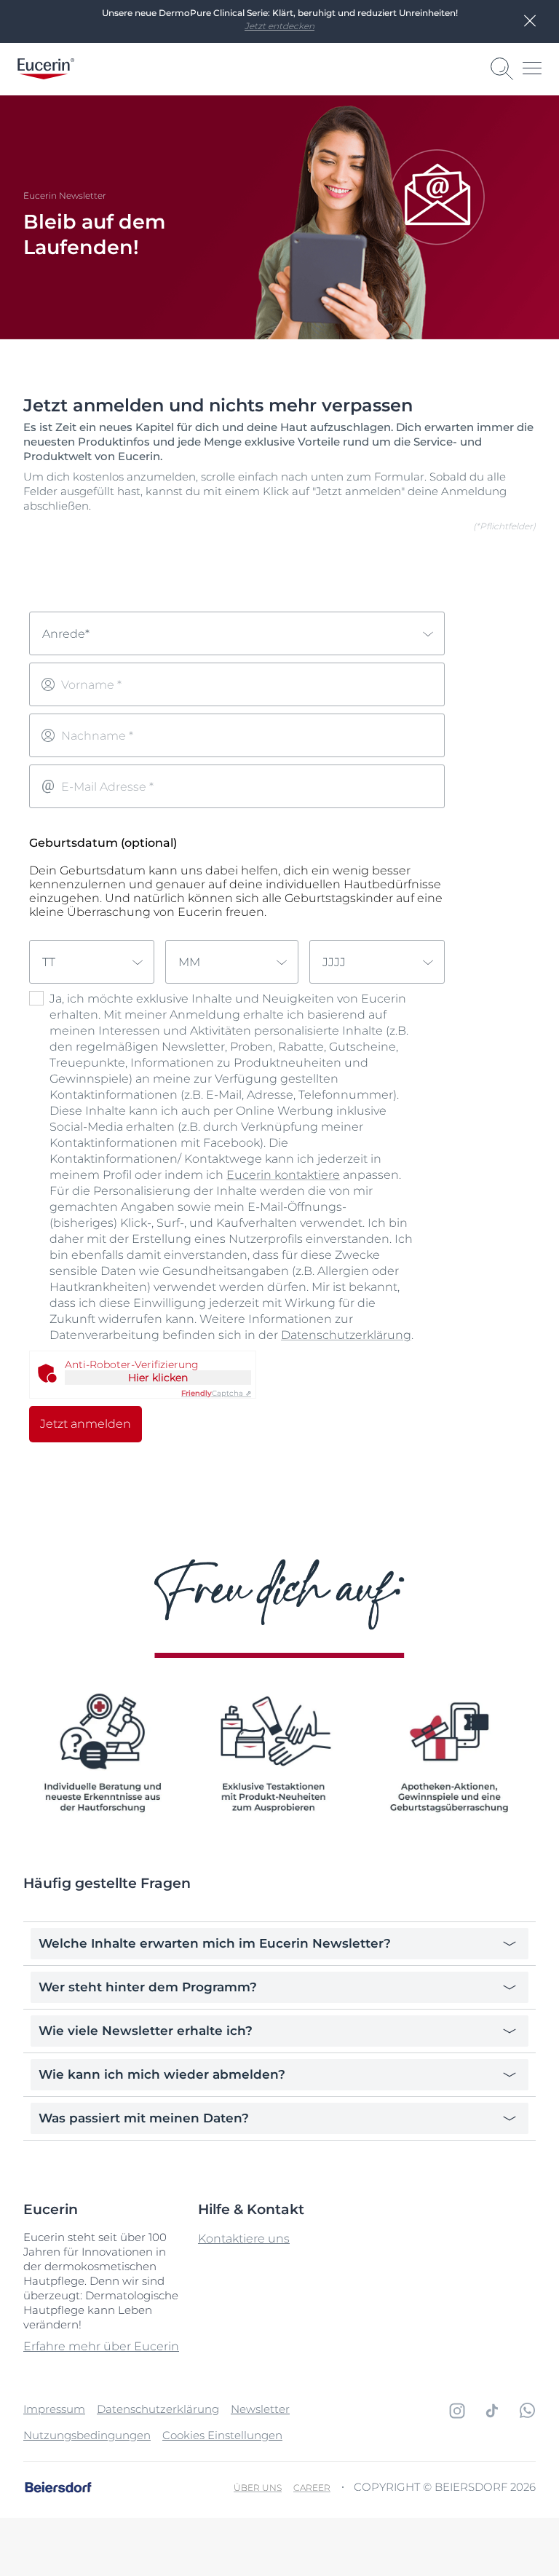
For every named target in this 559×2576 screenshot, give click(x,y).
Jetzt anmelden (86, 1424)
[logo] (46, 69)
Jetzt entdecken (279, 26)
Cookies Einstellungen (222, 2435)
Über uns (258, 2488)
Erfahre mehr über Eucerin (101, 2346)
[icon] (457, 2411)
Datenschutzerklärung (346, 1335)
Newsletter (260, 2409)
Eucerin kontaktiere (283, 1175)
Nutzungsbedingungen (87, 2435)
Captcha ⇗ (216, 1393)
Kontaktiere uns (244, 2239)
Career (312, 2488)
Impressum (54, 2409)
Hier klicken (158, 1378)
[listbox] (237, 633)
